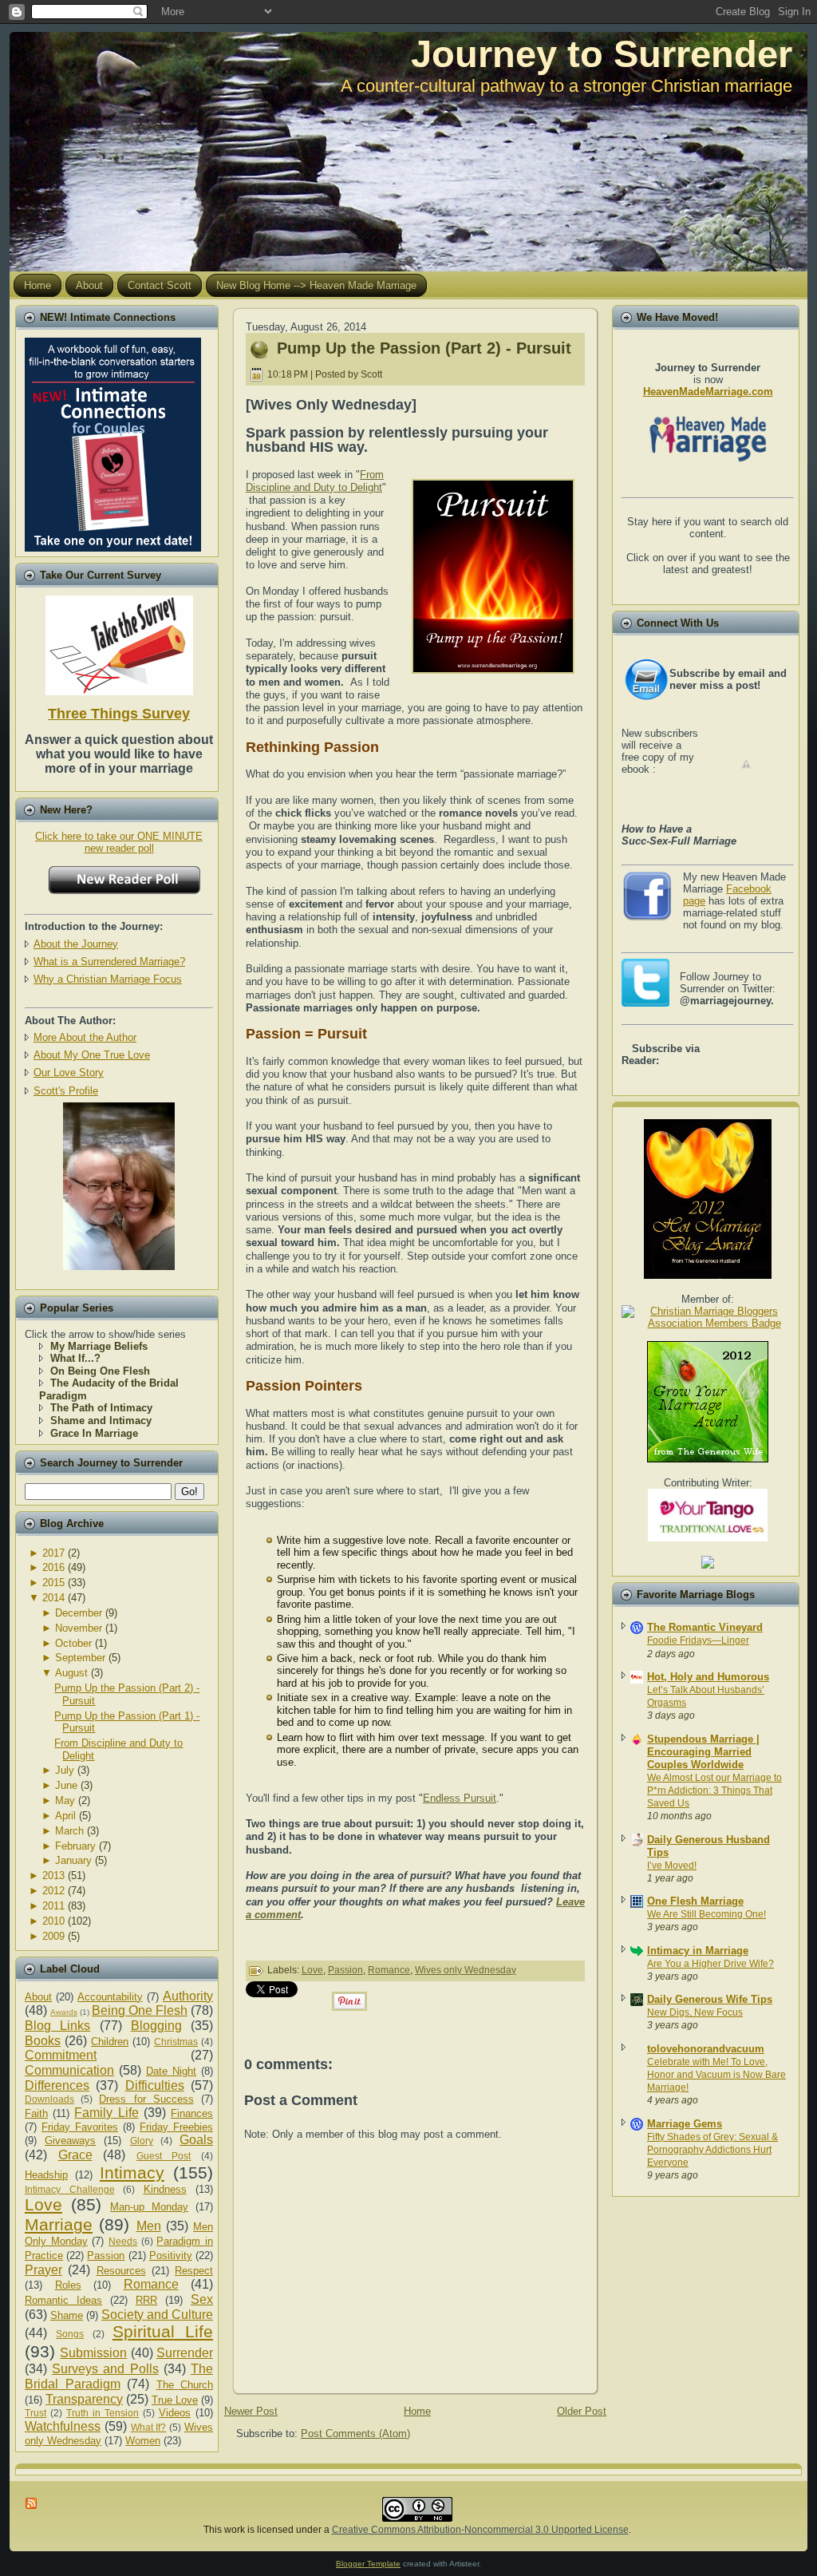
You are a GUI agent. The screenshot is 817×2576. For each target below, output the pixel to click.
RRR (146, 2300)
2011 (53, 1906)
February (75, 1846)
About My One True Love (92, 1055)
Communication (69, 2070)
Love (43, 2204)
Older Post (582, 2411)
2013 (53, 1876)
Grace (75, 2155)
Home (417, 2411)
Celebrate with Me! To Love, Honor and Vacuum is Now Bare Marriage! (716, 2075)
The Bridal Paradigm (119, 2376)
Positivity (171, 2255)
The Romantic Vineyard (705, 1627)
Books (43, 2041)
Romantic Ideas (63, 2300)
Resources (121, 2271)
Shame (67, 2315)
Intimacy (132, 2172)
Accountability (110, 1997)
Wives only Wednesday (466, 1970)
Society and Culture (157, 2315)
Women (143, 2441)
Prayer (43, 2270)
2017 (53, 1553)
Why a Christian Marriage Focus (108, 979)
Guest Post (164, 2156)
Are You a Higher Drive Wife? (710, 1964)
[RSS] (32, 2503)
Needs (123, 2241)
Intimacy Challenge (70, 2189)
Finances (192, 2113)
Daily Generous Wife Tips (710, 1999)
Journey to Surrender (602, 54)
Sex (202, 2299)
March (69, 1831)
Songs (70, 2334)
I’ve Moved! (672, 1866)
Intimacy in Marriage (698, 1951)
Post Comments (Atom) (355, 2434)
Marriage (59, 2224)
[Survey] (119, 642)
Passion (106, 2255)
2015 (53, 1583)
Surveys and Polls (105, 2369)
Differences (57, 2085)
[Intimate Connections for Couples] (113, 441)
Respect (194, 2271)
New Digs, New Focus (695, 2012)
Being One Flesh (140, 2010)
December (79, 1613)
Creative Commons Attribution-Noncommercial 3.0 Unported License (480, 2530)
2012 (53, 1891)
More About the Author (85, 1037)
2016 (53, 1567)
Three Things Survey (119, 714)
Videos (175, 2413)
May (65, 1800)
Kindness (165, 2189)
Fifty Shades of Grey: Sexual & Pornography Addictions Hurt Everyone (712, 2150)
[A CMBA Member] (119, 1266)
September (80, 1658)
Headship (46, 2175)
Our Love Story (69, 1072)
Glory (142, 2141)
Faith (36, 2113)
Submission (93, 2353)
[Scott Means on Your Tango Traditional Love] (708, 1538)
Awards (64, 2012)
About (38, 1997)
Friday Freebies (176, 2127)
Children (110, 2042)
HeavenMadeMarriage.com (708, 392)
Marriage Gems (685, 2124)
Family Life (106, 2113)
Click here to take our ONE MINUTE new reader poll (119, 842)
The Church (185, 2385)
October (73, 1643)
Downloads (49, 2099)
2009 (53, 1936)
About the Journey (76, 944)
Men (149, 2226)
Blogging (156, 2026)
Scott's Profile (66, 1091)
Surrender (185, 2353)
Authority (188, 1996)
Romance (151, 2284)
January (73, 1860)
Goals (196, 2140)
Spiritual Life (163, 2331)
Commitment (61, 2055)
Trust (36, 2413)
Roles (68, 2285)
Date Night (171, 2071)
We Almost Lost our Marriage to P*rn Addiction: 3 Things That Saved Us (714, 1791)
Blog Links (57, 2026)
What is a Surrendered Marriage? (109, 962)
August (71, 1673)
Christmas (176, 2042)
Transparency (84, 2399)
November (79, 1628)
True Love (175, 2400)
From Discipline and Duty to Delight (315, 481)
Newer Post (251, 2411)
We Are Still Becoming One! (706, 1914)
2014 (53, 1598)
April (65, 1816)
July (65, 1770)
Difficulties (155, 2085)
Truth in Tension (103, 2413)
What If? (149, 2427)
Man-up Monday (149, 2207)
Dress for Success (146, 2099)
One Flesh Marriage (695, 1901)
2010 (53, 1921)
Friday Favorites (80, 2127)
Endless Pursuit (460, 1798)
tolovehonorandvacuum (706, 2049)
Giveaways (70, 2141)
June (66, 1785)
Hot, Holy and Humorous (708, 1677)
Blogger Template (368, 2564)
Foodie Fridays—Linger (698, 1640)
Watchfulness (63, 2426)
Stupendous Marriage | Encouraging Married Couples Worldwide (703, 1752)
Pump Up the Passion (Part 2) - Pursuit (424, 348)
